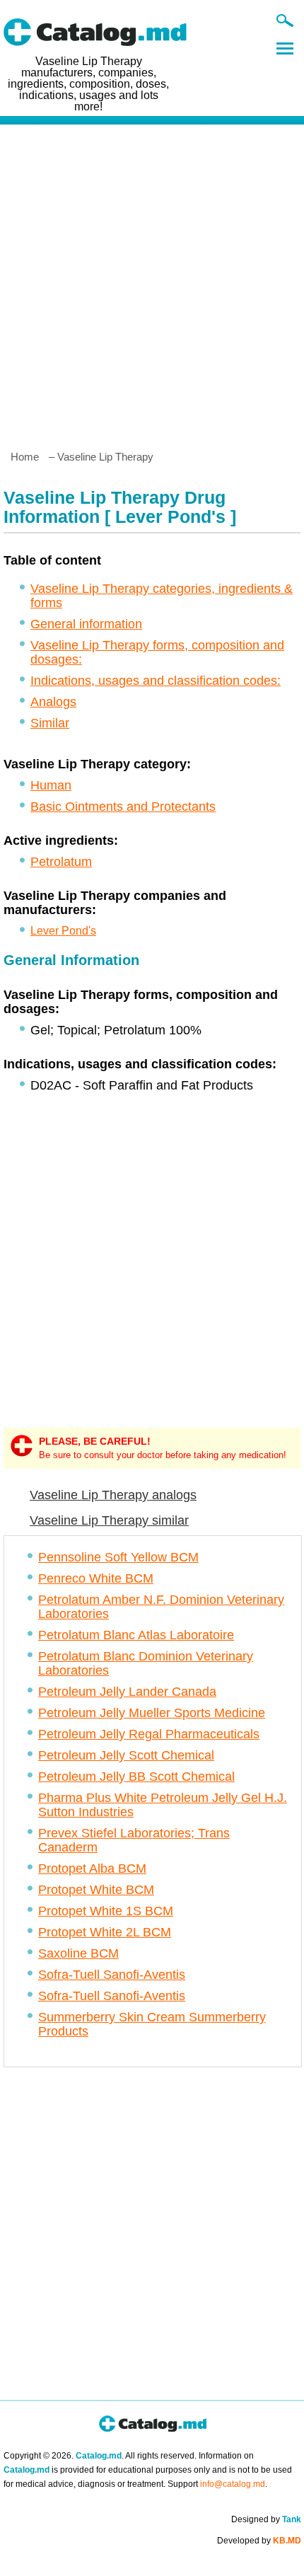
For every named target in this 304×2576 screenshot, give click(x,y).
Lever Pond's (63, 931)
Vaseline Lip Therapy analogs (113, 1495)
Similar (50, 723)
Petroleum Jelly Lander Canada (127, 1692)
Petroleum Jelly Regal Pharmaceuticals (149, 1734)
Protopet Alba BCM (92, 1869)
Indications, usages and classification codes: (156, 681)
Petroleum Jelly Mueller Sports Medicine (152, 1713)
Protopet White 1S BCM (106, 1911)
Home (25, 457)
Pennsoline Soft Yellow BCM (118, 1557)
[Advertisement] (152, 282)
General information (86, 624)
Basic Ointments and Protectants (123, 807)
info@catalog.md (233, 2484)
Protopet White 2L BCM (105, 1932)
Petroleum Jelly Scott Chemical (126, 1755)
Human (51, 785)
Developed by (259, 2541)
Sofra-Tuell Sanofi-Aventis (112, 1975)
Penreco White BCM (96, 1578)
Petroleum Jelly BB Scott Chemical (136, 1777)
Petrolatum (61, 862)
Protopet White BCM (96, 1890)
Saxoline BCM (78, 1953)
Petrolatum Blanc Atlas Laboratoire (136, 1635)
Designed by (266, 2519)
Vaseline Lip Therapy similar (109, 1520)
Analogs (53, 702)
